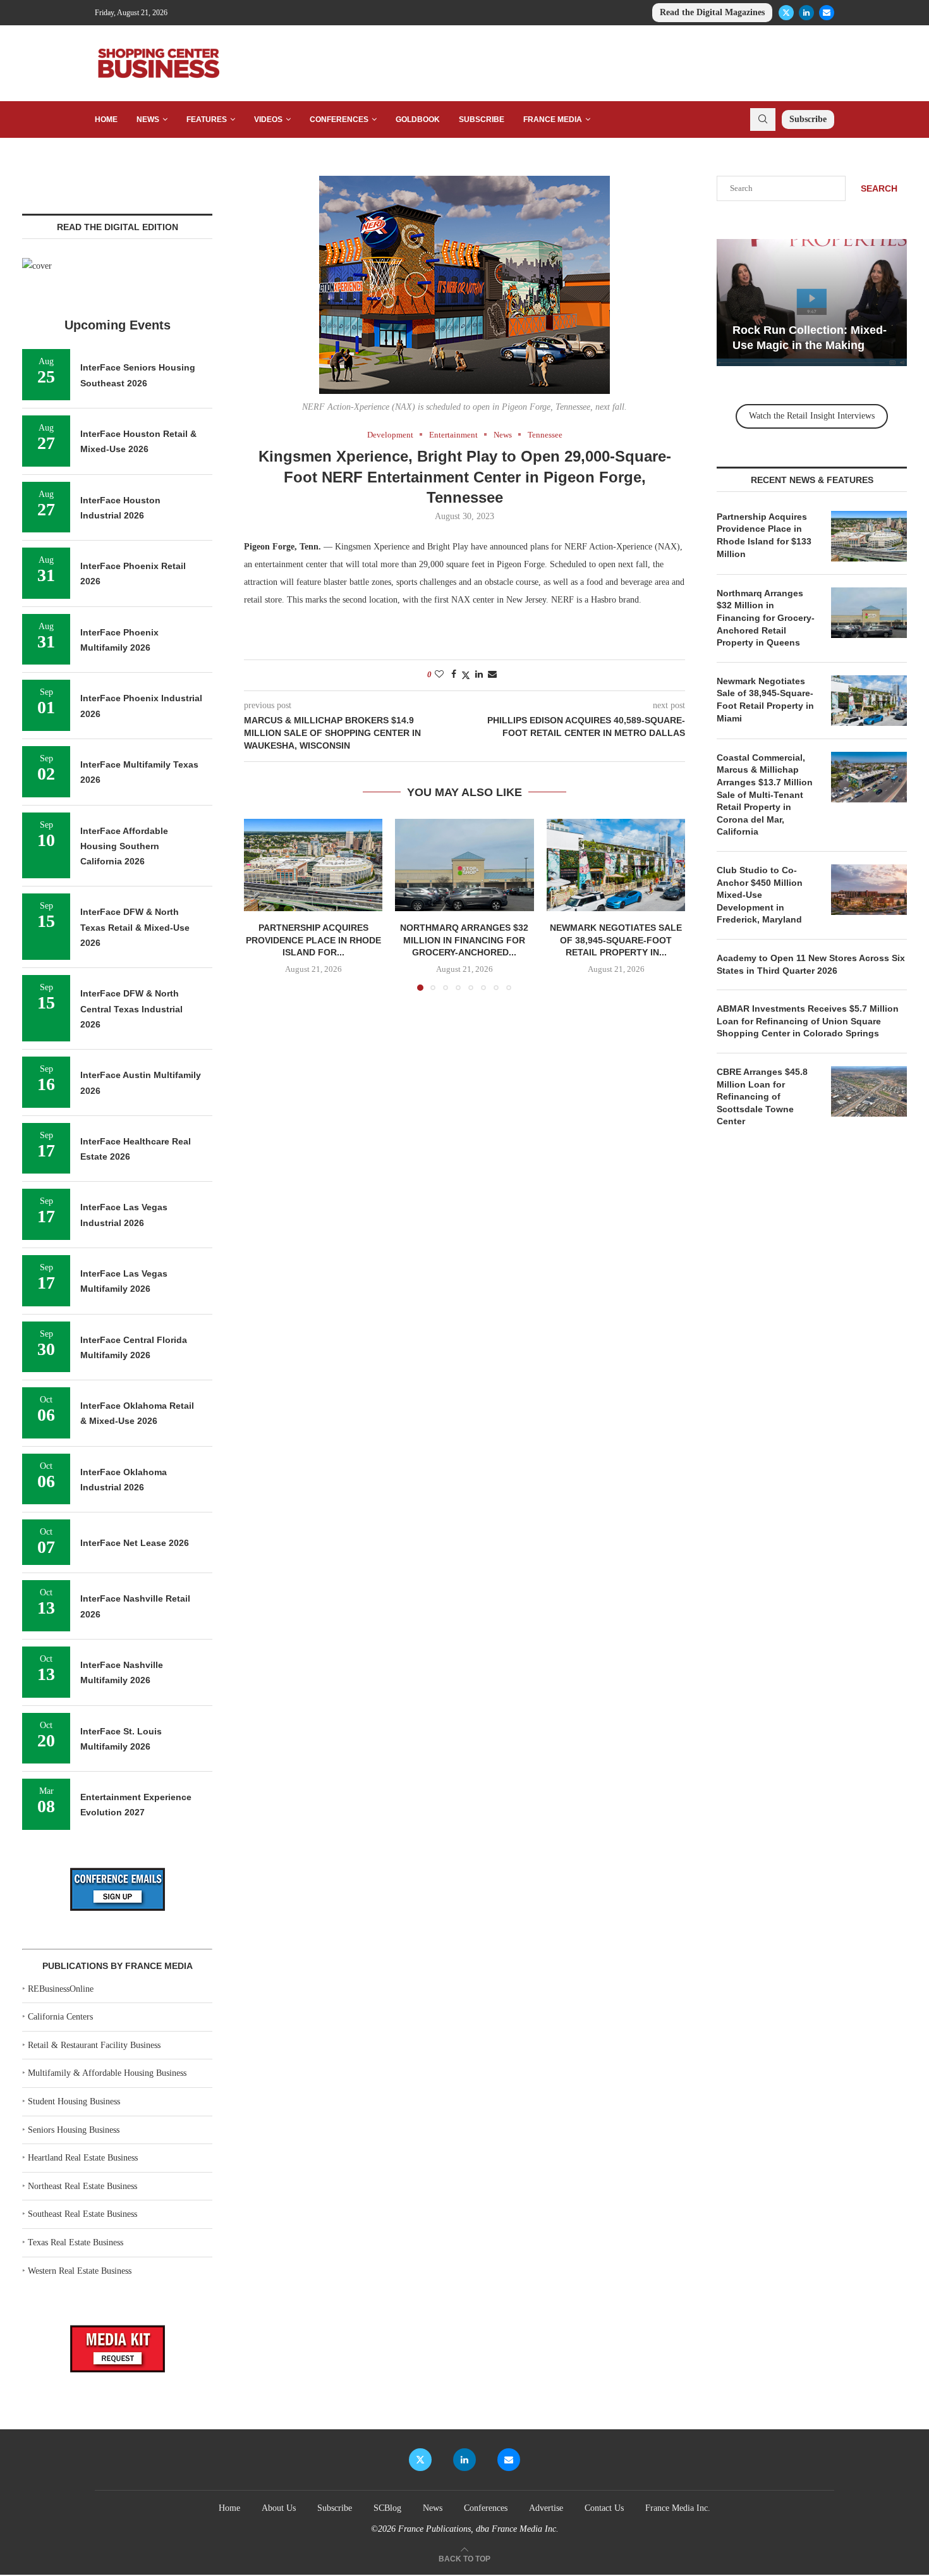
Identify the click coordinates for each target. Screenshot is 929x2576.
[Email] (827, 13)
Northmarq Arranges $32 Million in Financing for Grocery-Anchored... (464, 941)
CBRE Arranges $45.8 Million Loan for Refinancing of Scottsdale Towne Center (762, 1096)
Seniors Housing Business (74, 2130)
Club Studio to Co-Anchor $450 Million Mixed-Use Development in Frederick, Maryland (760, 895)
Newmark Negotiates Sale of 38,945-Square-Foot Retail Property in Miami (765, 700)
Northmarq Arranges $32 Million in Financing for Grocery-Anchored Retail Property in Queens (766, 618)
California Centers (60, 2017)
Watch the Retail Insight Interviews (812, 416)
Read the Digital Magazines (712, 12)
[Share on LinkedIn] (479, 675)
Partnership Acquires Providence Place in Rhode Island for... (313, 941)
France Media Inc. (678, 2508)
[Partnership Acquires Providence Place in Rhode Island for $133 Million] (313, 865)
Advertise (546, 2508)
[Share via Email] (492, 675)
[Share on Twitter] (466, 675)
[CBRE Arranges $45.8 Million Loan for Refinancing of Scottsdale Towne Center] (869, 1091)
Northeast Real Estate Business (82, 2186)
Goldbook (418, 120)
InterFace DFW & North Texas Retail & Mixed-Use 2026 (135, 927)
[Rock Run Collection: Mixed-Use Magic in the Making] (812, 303)
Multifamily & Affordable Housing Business (107, 2073)
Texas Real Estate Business (76, 2242)
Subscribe (482, 120)
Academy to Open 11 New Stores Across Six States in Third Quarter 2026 (811, 964)
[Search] (763, 120)
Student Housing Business (74, 2101)
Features (207, 120)
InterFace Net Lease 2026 (135, 1543)
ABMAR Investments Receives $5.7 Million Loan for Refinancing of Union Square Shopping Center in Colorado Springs (808, 1021)
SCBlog (387, 2508)
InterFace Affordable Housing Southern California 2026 (124, 846)
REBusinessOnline (61, 1989)
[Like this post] (439, 675)
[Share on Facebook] (454, 675)
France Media (553, 120)
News (148, 120)
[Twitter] (786, 13)
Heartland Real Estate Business (83, 2158)
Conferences (339, 120)
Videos (268, 120)
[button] (261, 904)
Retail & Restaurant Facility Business (94, 2045)
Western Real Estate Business (80, 2271)
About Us (279, 2508)
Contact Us (604, 2508)
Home (106, 120)
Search (879, 188)
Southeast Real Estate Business (82, 2214)
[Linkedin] (806, 13)
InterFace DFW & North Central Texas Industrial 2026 (131, 1009)
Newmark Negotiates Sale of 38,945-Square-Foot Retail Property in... (616, 941)
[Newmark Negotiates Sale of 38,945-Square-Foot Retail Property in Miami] (616, 865)
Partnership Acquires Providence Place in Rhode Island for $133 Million (764, 535)
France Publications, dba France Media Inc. (478, 2529)
